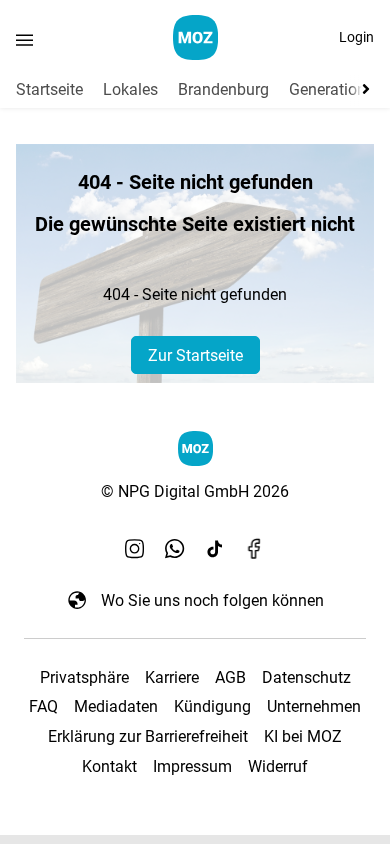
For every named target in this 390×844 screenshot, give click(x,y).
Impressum (192, 766)
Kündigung (212, 706)
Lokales (130, 89)
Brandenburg (223, 89)
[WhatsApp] (175, 548)
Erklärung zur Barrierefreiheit (148, 736)
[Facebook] (255, 548)
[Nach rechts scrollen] (362, 89)
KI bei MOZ (303, 736)
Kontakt (109, 766)
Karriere (172, 677)
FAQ (43, 706)
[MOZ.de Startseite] (195, 37)
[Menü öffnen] (24, 39)
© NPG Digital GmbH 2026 (195, 491)
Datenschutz (306, 677)
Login (356, 37)
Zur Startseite (195, 355)
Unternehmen (314, 706)
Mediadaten (116, 706)
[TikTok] (215, 548)
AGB (230, 677)
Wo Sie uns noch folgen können (212, 600)
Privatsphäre (84, 677)
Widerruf (278, 766)
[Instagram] (135, 548)
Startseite (49, 89)
